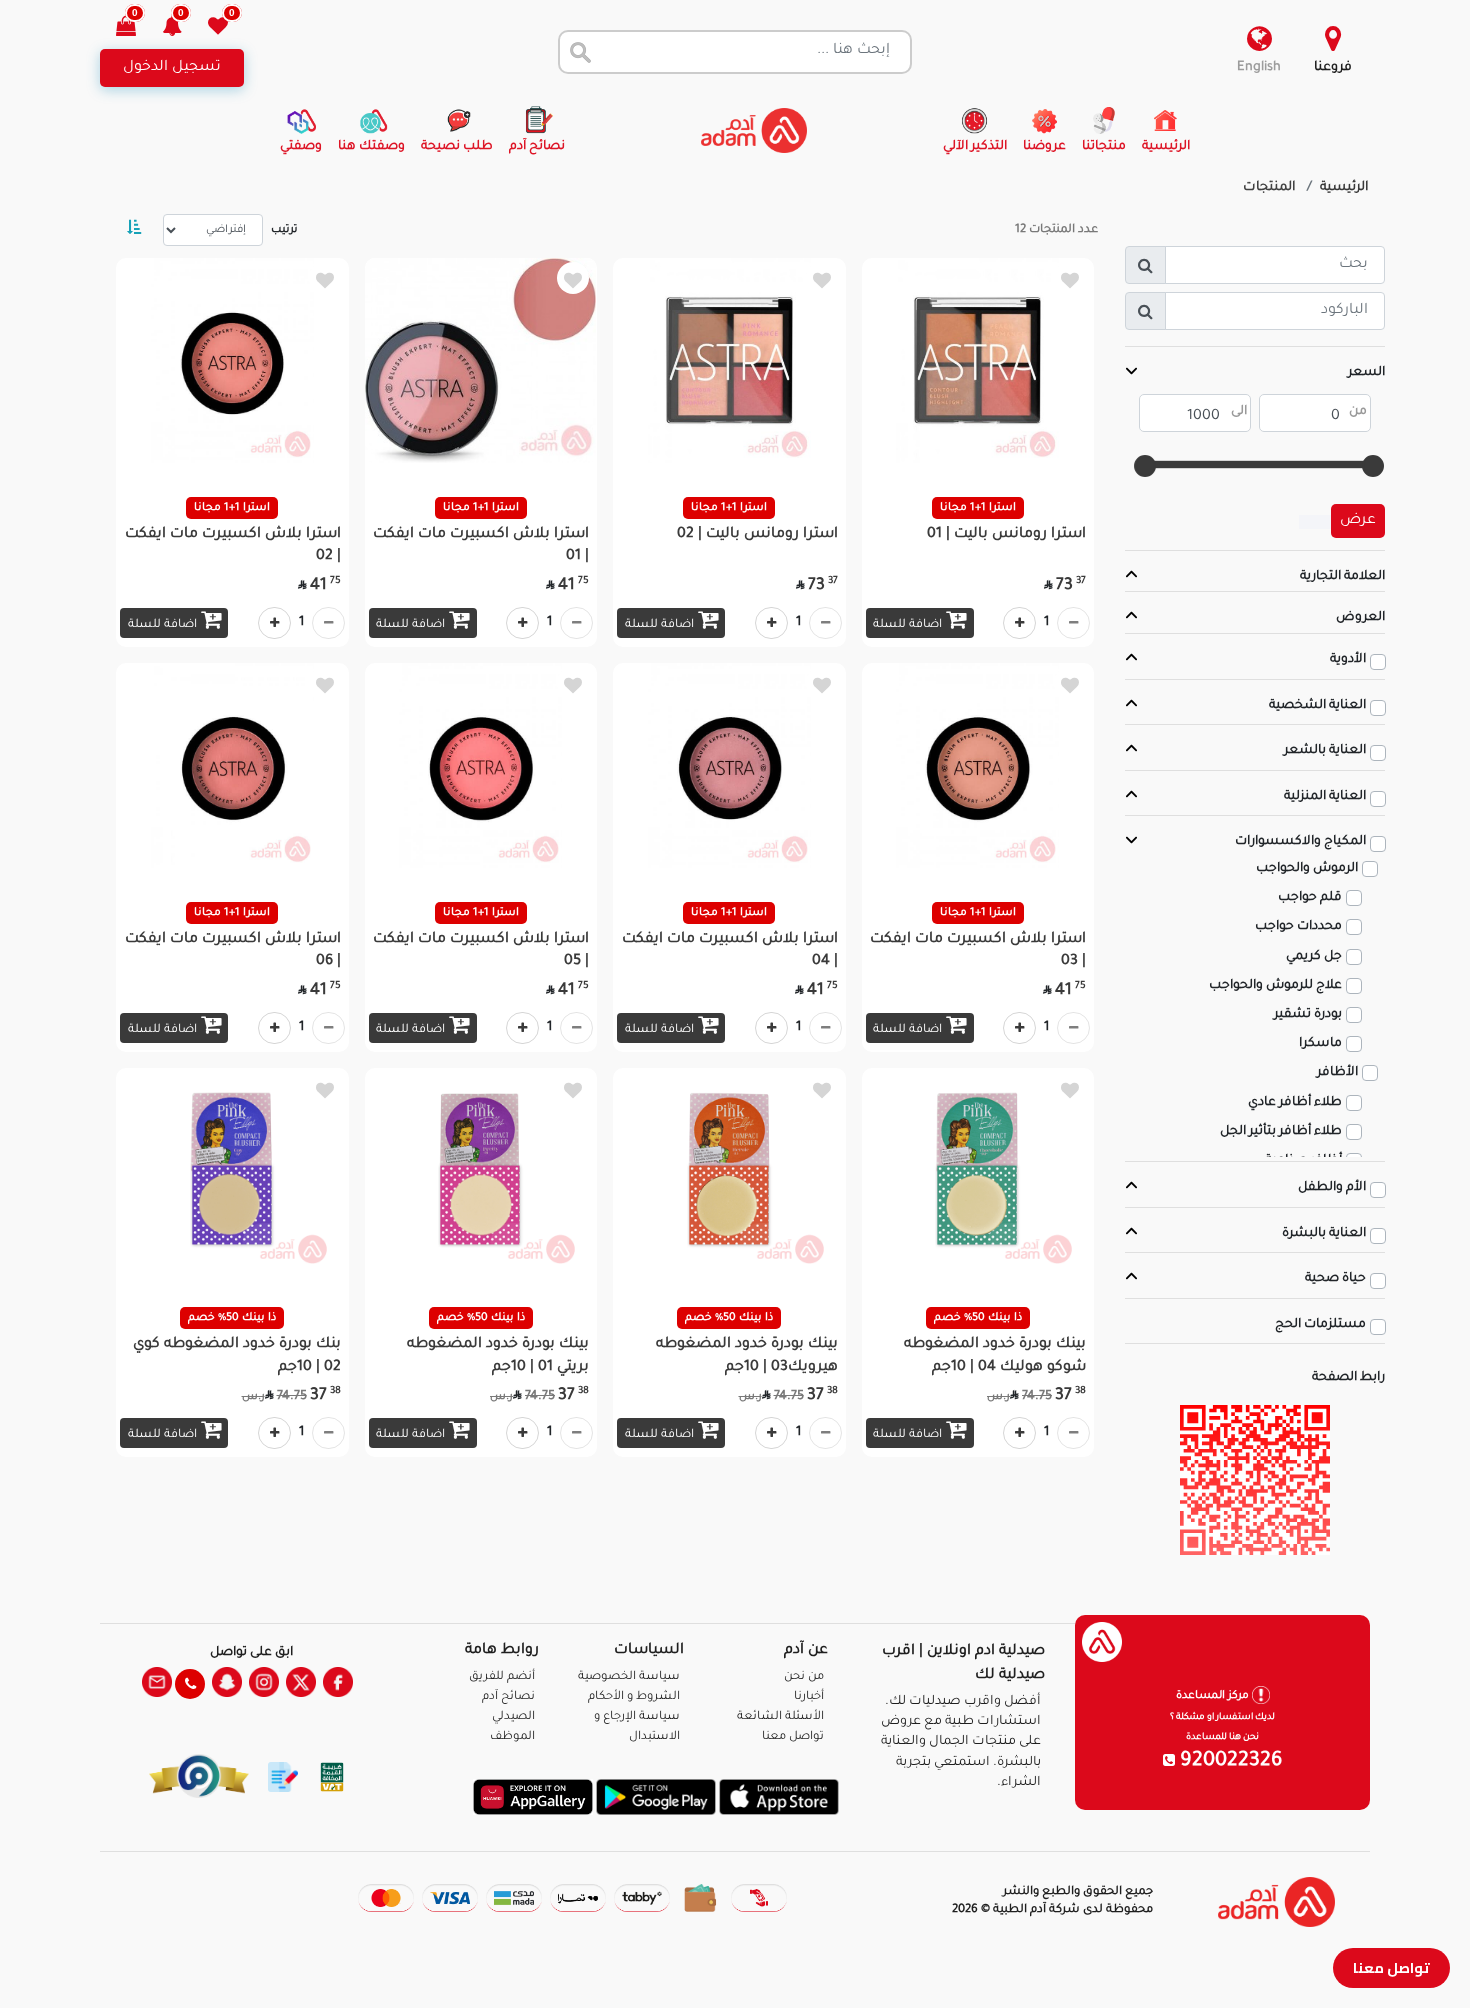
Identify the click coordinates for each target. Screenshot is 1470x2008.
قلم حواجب (1310, 898)
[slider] (1373, 466)
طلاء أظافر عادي (1295, 1103)
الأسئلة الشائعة (780, 1717)
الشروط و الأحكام (634, 1697)
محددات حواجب (1298, 927)
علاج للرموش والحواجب (1275, 986)
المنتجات (1269, 188)
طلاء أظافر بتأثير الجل (1281, 1132)
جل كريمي (1314, 957)
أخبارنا (809, 1697)
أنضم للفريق (502, 1677)
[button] (183, 28)
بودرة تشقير (1308, 1015)
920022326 (1229, 1762)
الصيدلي (513, 1717)
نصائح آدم (508, 1697)
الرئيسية (1344, 188)
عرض (1358, 521)
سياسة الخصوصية (629, 1677)
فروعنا (1333, 68)
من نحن (804, 1677)
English (1259, 68)
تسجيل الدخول (172, 68)
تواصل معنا (1391, 1967)
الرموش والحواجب (1307, 869)
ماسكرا (1320, 1044)
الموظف (512, 1737)
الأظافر (1337, 1073)
